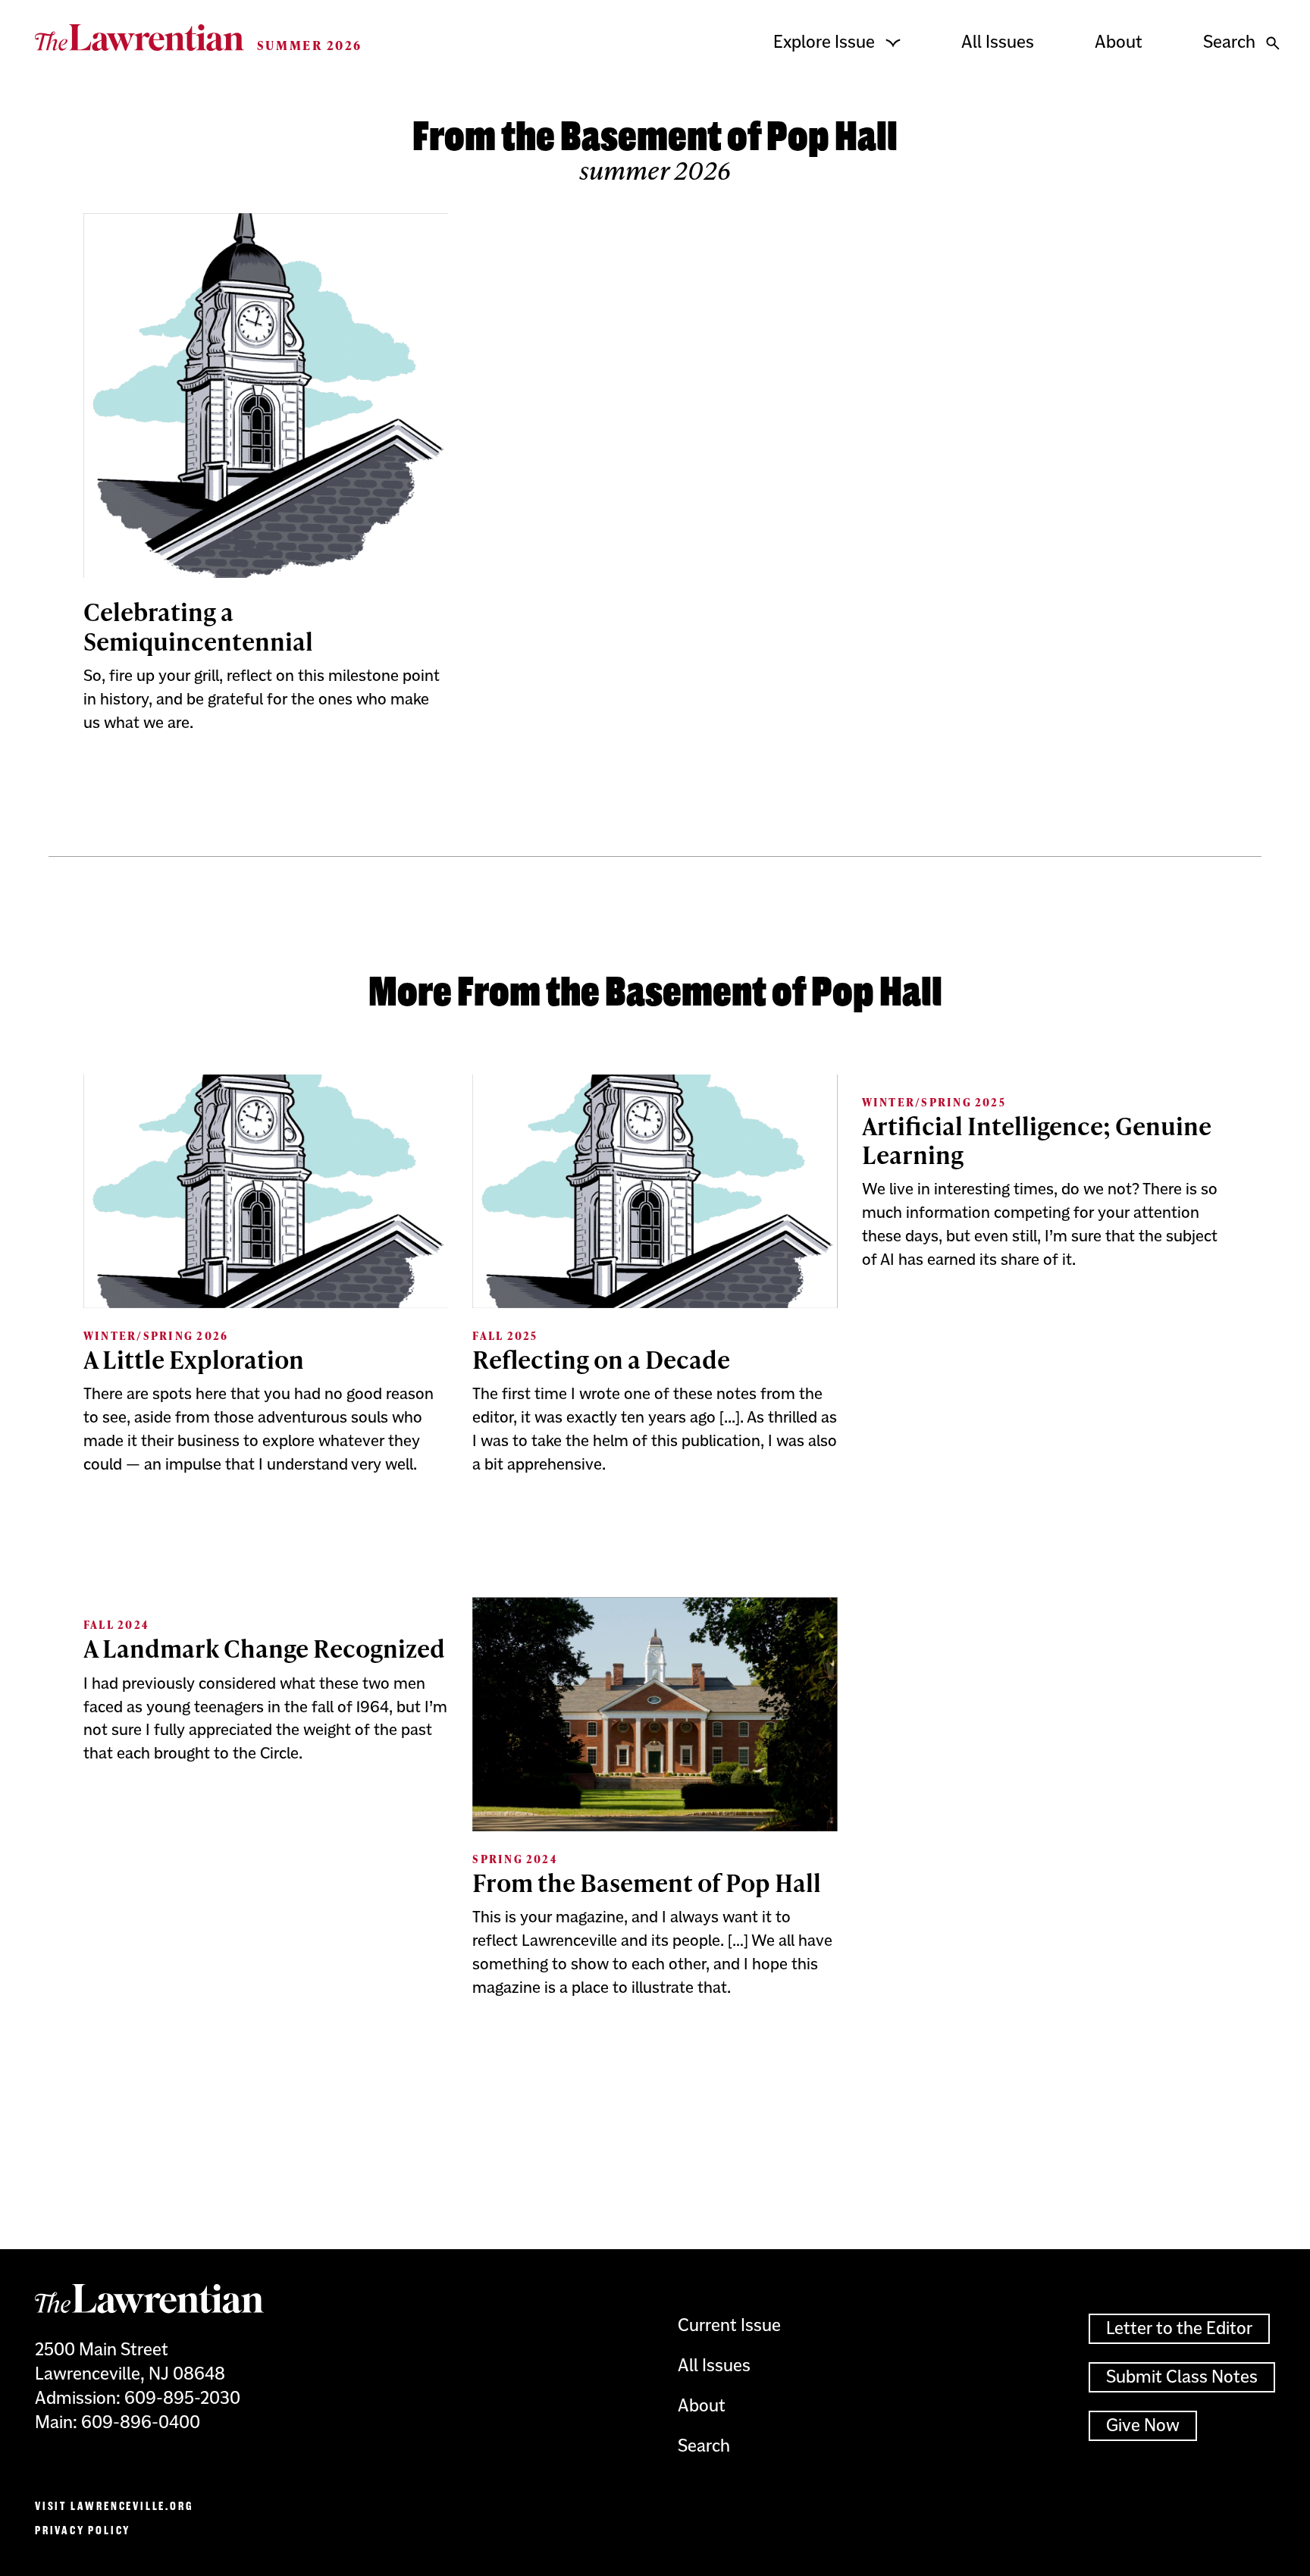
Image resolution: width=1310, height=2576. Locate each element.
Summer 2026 (310, 45)
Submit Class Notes (1182, 2377)
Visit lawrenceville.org (114, 2506)
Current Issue (729, 2325)
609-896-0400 (141, 2422)
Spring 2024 (515, 1859)
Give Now (1143, 2425)
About (1119, 42)
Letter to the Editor (1179, 2328)
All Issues (998, 42)
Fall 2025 (505, 1336)
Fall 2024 (116, 1625)
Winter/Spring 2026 (156, 1336)
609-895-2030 (182, 2398)
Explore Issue (824, 42)
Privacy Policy (83, 2530)
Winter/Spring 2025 (934, 1102)
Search (1229, 42)
